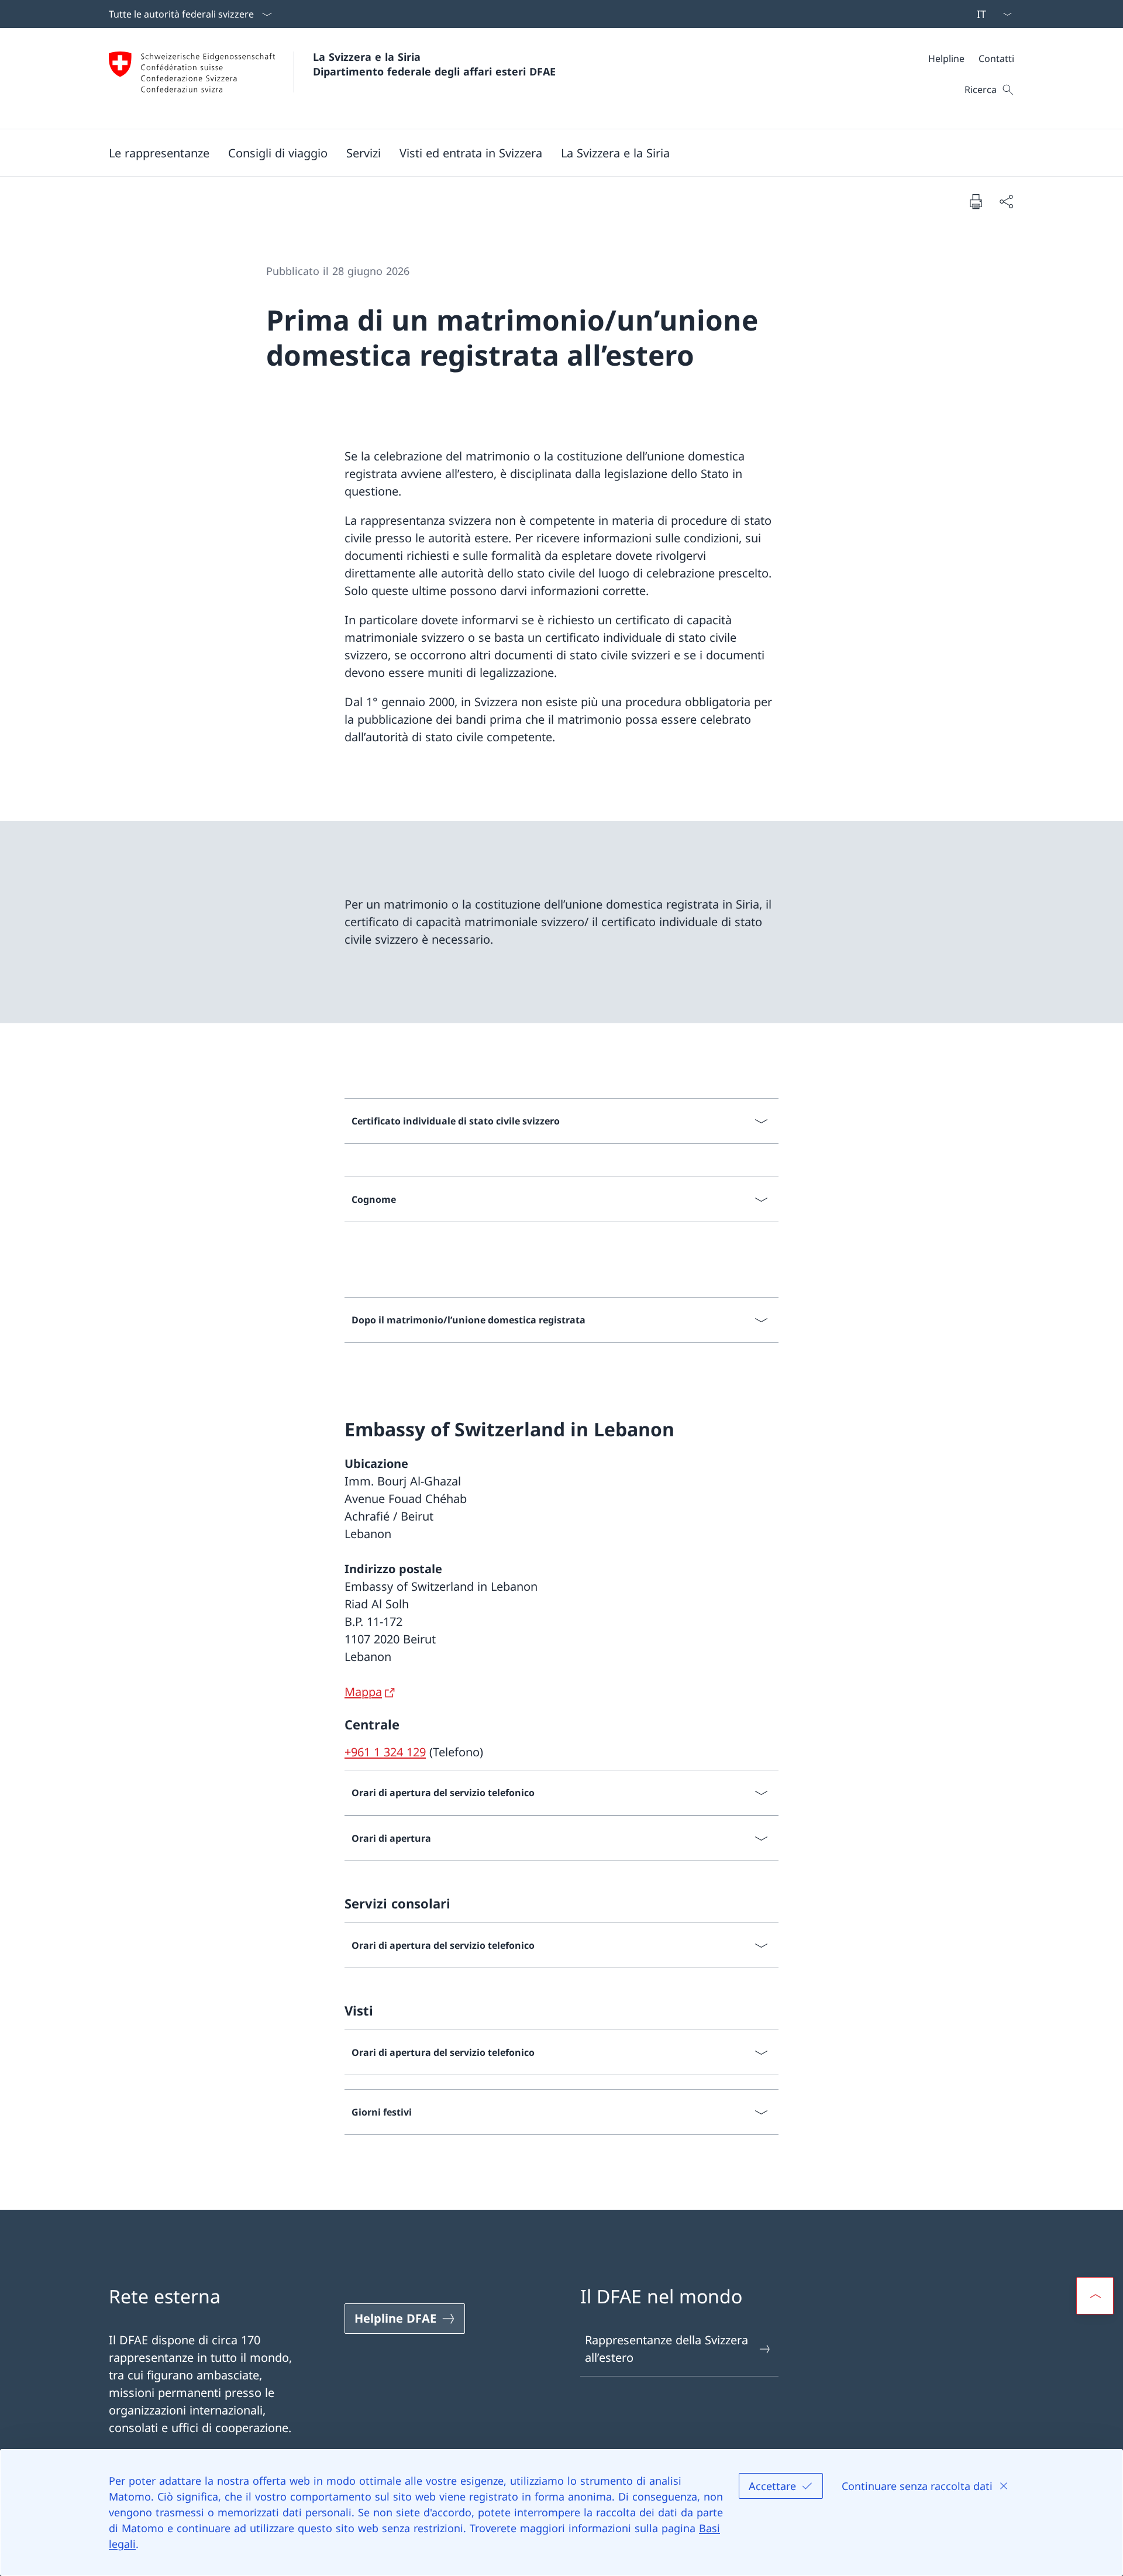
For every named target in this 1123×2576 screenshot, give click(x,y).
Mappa (363, 1692)
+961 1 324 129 (385, 1752)
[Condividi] (1006, 201)
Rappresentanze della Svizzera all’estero (666, 2349)
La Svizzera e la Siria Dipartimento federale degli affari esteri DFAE (434, 64)
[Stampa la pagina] (976, 201)
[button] (278, 153)
